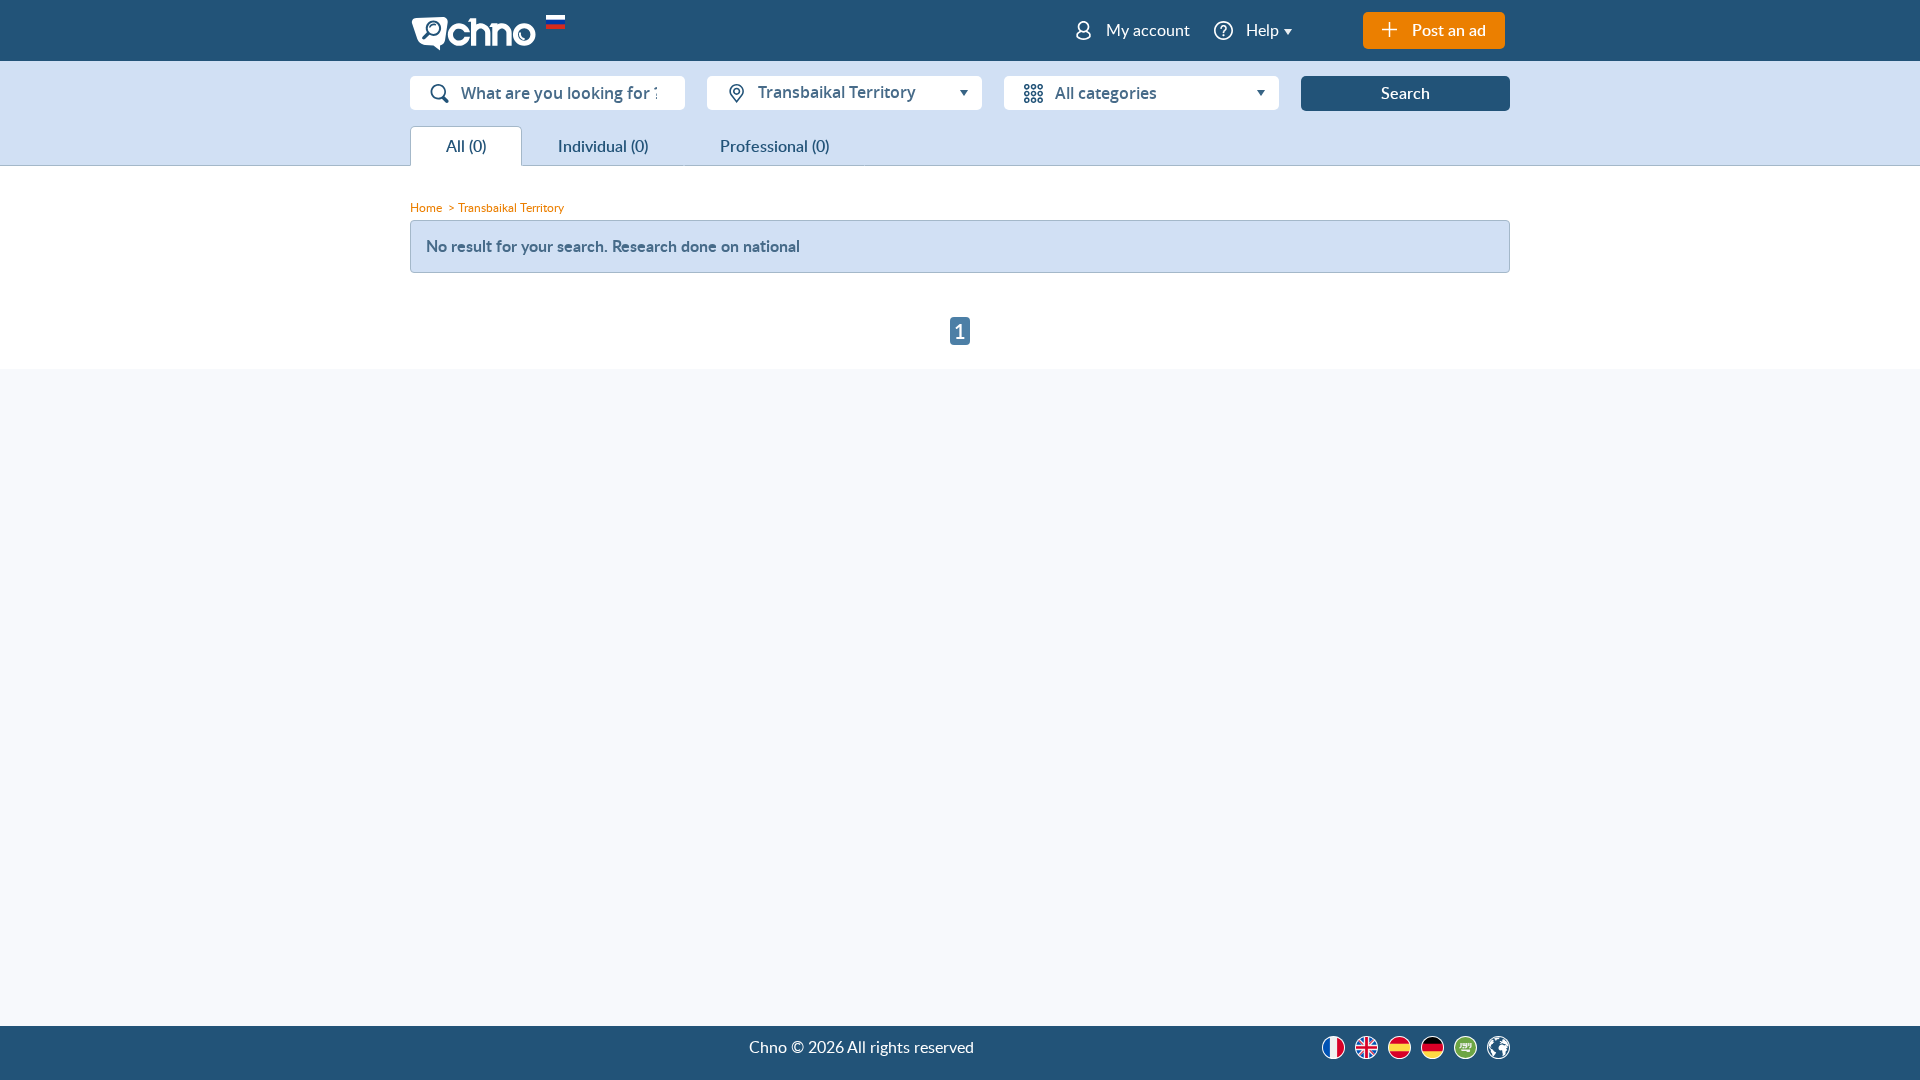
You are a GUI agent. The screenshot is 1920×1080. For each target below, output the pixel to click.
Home (426, 207)
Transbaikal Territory (511, 207)
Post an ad (1449, 30)
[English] (1366, 1047)
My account (1148, 30)
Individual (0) (603, 146)
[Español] (1399, 1047)
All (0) (466, 146)
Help (1262, 30)
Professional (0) (774, 146)
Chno (478, 35)
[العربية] (1465, 1047)
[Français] (1333, 1047)
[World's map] (1498, 1047)
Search (1405, 93)
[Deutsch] (1432, 1047)
